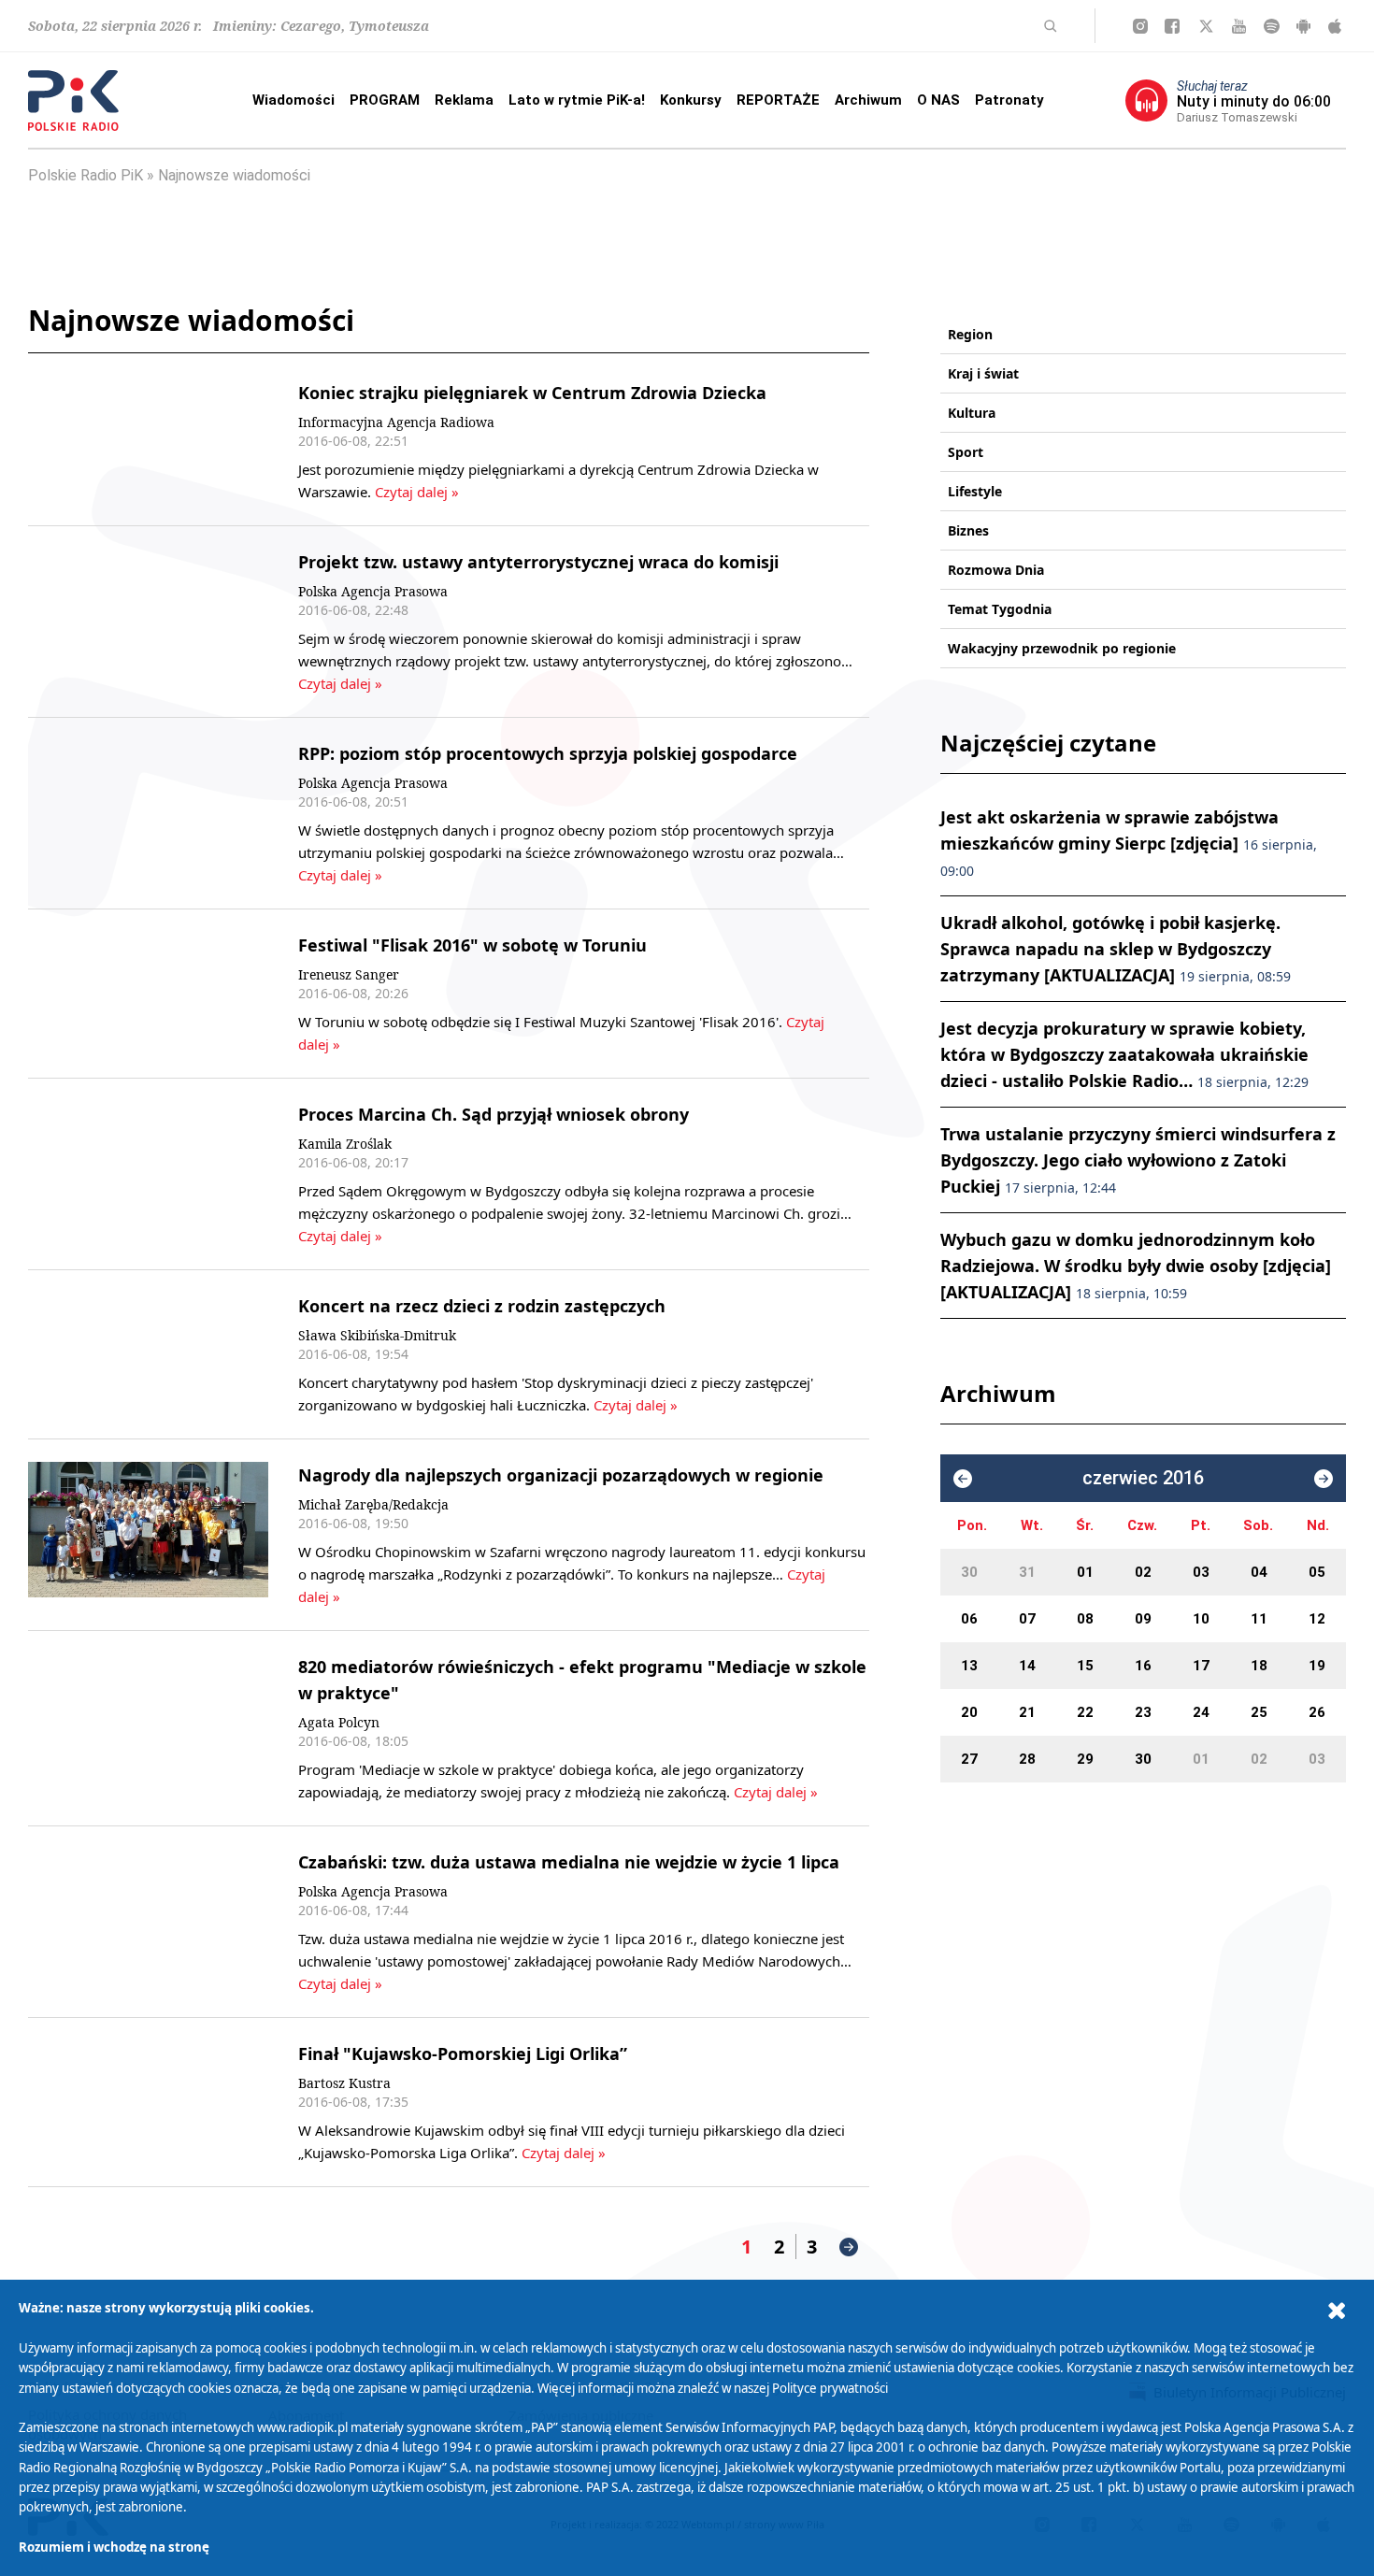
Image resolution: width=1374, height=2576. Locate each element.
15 (1085, 1666)
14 (1027, 1666)
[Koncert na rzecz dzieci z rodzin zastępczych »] (148, 1354)
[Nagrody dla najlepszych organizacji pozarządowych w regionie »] (148, 1535)
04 (1259, 1572)
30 (969, 1572)
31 (1027, 1572)
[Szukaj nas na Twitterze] (1206, 26)
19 (1317, 1666)
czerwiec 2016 (1143, 1478)
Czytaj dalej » (415, 492)
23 (1143, 1712)
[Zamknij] (1337, 2311)
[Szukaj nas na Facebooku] (1172, 26)
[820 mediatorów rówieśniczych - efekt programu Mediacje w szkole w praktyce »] (148, 1728)
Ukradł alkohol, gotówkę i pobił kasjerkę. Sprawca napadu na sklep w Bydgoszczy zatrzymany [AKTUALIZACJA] (1116, 949)
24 (1201, 1712)
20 (969, 1712)
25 (1259, 1712)
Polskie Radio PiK (86, 175)
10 (1201, 1619)
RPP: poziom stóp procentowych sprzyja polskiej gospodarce (548, 753)
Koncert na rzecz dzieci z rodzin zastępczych (482, 1306)
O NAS (938, 100)
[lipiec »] (1324, 1479)
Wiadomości (293, 100)
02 (1143, 1572)
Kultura (972, 413)
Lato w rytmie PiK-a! (577, 100)
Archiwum (868, 100)
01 (1085, 1572)
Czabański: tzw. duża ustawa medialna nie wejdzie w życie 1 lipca (569, 1862)
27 (969, 1759)
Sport (966, 452)
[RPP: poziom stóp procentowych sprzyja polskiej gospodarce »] (148, 813)
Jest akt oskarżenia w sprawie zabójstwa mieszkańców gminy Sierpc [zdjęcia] (1129, 843)
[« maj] (963, 1479)
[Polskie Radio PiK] (73, 100)
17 (1201, 1666)
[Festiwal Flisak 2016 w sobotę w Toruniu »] (148, 994)
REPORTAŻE (778, 100)
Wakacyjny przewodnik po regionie (1062, 648)
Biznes (968, 530)
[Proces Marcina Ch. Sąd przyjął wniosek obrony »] (148, 1174)
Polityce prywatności (830, 2388)
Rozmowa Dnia (996, 570)
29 (1085, 1759)
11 (1259, 1619)
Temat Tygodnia (1000, 609)
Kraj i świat (983, 373)
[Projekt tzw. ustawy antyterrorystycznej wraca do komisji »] (148, 622)
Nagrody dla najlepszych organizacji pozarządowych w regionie (561, 1475)
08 (1085, 1619)
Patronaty (1009, 100)
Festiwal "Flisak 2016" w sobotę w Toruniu (472, 945)
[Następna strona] (849, 2247)
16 (1143, 1666)
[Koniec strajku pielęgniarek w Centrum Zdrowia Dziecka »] (148, 441)
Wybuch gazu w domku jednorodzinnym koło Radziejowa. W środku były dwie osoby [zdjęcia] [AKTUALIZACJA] (1136, 1266)
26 (1317, 1712)
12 (1317, 1619)
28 (1027, 1759)
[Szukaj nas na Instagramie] (1140, 26)
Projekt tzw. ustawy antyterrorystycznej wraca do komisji (538, 562)
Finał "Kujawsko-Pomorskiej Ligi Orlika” (463, 2054)
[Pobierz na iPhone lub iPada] (1335, 26)
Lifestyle (975, 491)
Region (970, 334)
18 (1259, 1666)
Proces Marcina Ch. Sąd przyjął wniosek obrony (494, 1114)
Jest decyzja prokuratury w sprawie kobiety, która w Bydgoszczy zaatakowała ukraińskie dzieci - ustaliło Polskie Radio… (1124, 1054)
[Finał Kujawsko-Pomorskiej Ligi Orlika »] (148, 2102)
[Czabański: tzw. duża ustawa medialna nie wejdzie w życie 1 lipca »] (148, 1922)
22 (1085, 1712)
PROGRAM (385, 100)
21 (1027, 1712)
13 (969, 1666)
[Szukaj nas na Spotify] (1272, 26)
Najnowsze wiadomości (234, 175)
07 (1027, 1619)
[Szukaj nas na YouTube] (1239, 26)
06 (969, 1619)
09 (1143, 1619)
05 (1317, 1572)
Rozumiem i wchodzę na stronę (114, 2547)
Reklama (464, 100)
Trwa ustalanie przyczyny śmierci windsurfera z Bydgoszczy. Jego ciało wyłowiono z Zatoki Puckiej (1138, 1160)
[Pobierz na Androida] (1303, 26)
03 (1201, 1572)
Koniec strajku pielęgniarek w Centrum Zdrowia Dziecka (532, 393)
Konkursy (691, 100)
